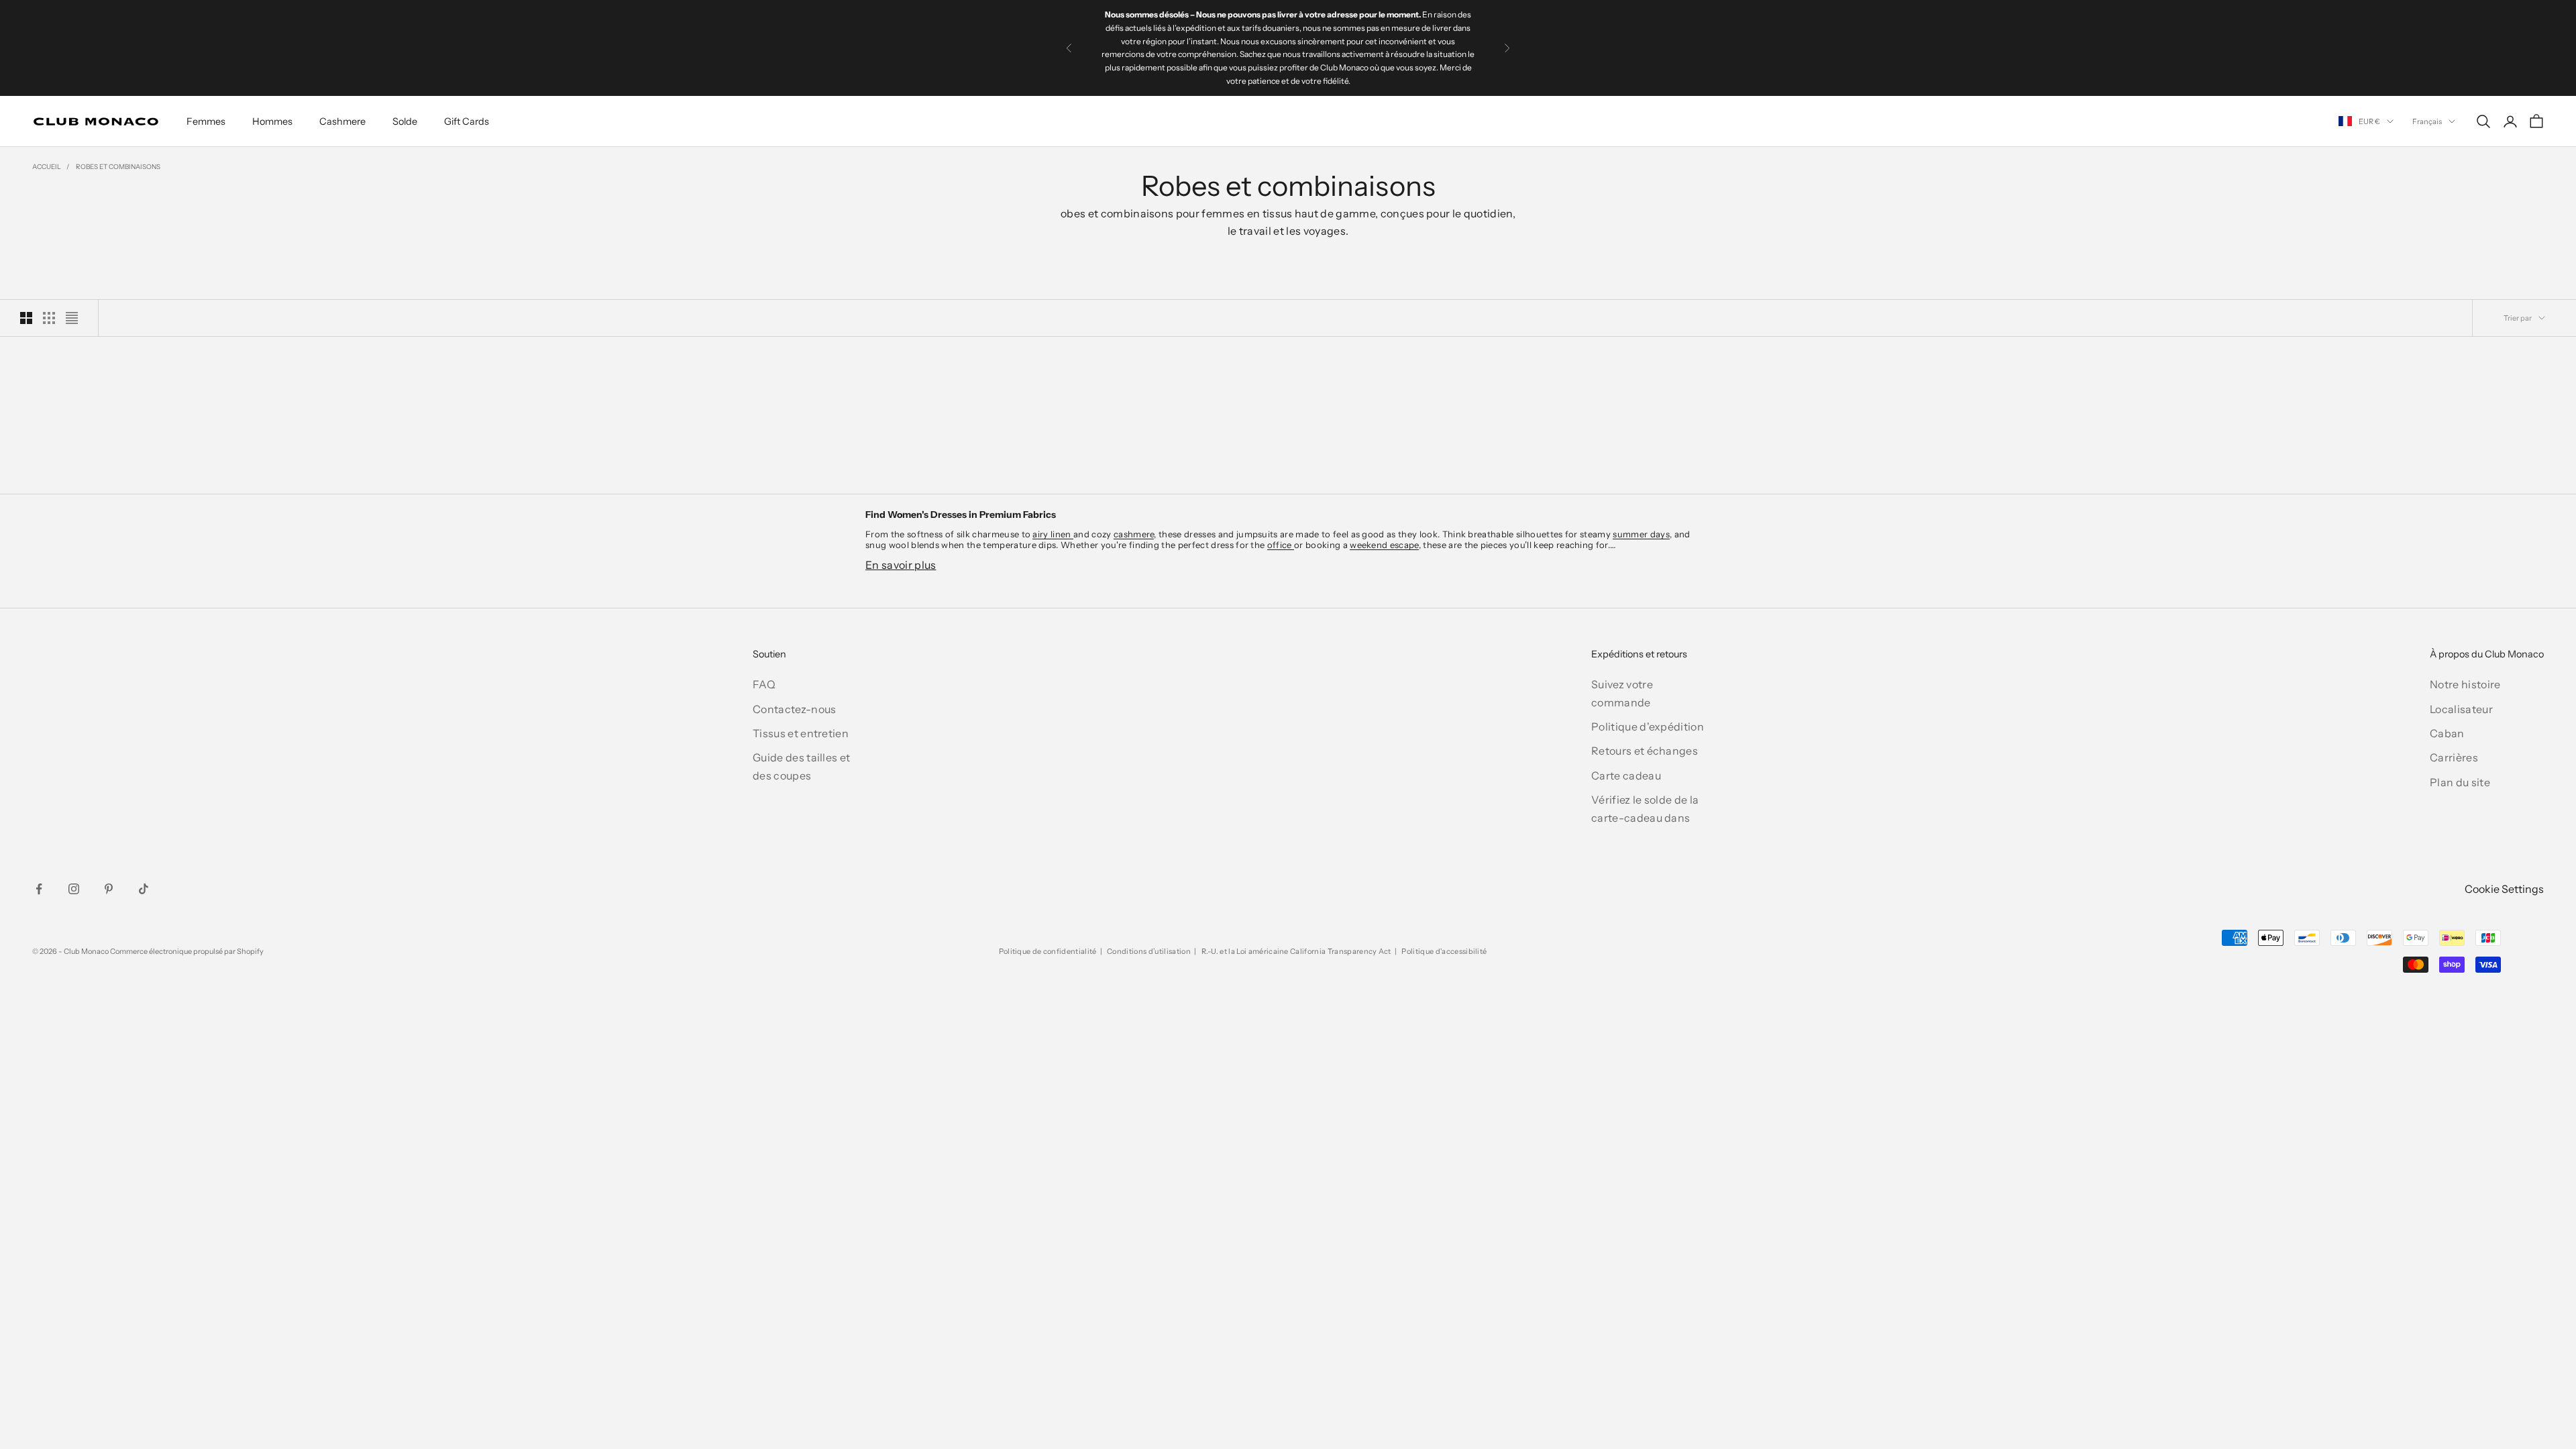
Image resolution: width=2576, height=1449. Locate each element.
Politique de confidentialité (1048, 951)
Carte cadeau (1626, 775)
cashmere (1134, 534)
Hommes (272, 121)
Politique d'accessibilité (1444, 951)
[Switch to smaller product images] (49, 318)
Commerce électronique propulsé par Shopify (187, 951)
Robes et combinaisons (118, 167)
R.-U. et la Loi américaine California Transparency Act (1296, 951)
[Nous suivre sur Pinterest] (109, 889)
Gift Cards (467, 121)
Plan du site (2460, 782)
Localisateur (2461, 709)
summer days (1641, 534)
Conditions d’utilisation (1149, 951)
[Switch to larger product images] (26, 318)
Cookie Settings (2504, 889)
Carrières (2454, 757)
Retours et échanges (1645, 751)
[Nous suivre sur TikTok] (144, 889)
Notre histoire (2465, 684)
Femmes (206, 121)
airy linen (1053, 534)
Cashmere (342, 121)
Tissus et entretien (801, 733)
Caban (2447, 733)
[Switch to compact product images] (72, 318)
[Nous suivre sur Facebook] (39, 889)
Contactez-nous (794, 709)
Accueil (47, 167)
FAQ (764, 684)
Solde (405, 121)
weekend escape (1384, 545)
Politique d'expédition (1648, 727)
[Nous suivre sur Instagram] (74, 889)
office (1281, 545)
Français (2427, 121)
